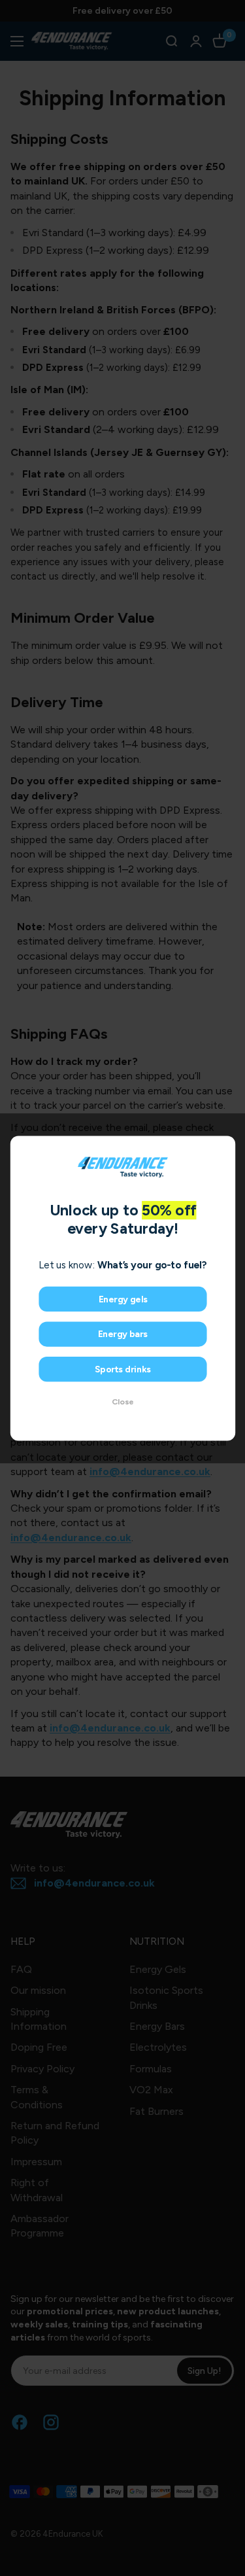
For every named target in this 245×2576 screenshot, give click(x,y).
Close (123, 1401)
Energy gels (122, 1299)
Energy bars (122, 1334)
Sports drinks (122, 1369)
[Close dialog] (224, 1147)
